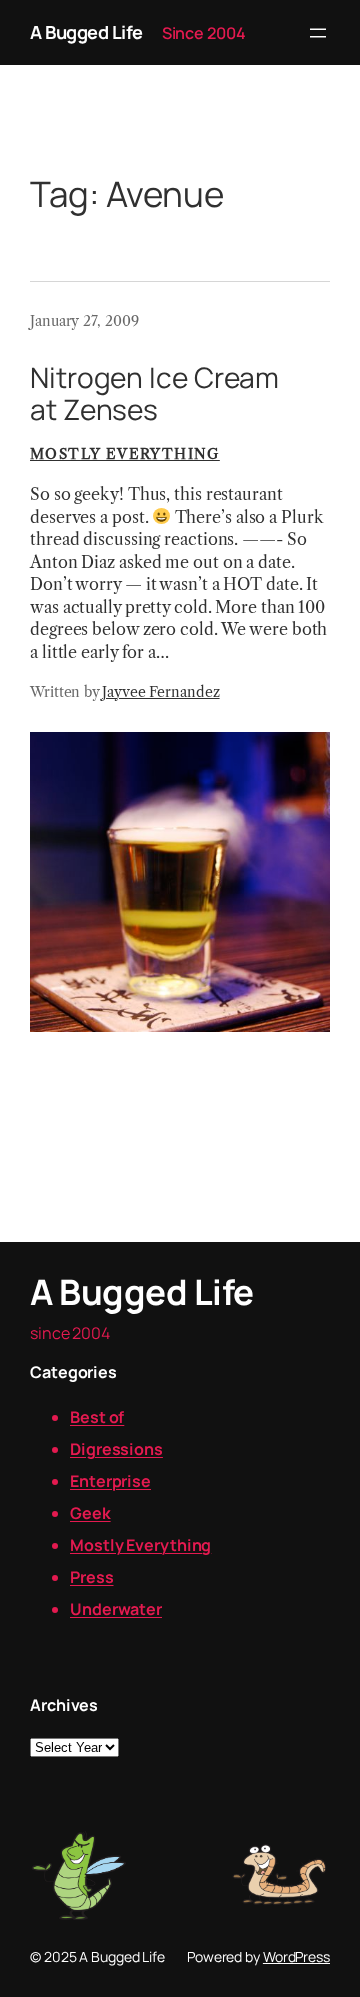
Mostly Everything (125, 454)
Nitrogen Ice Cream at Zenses (154, 393)
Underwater (116, 1609)
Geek (90, 1513)
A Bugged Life (86, 32)
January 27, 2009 (84, 321)
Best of (97, 1417)
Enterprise (110, 1481)
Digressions (116, 1449)
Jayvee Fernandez (160, 692)
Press (92, 1577)
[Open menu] (318, 33)
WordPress (296, 1956)
